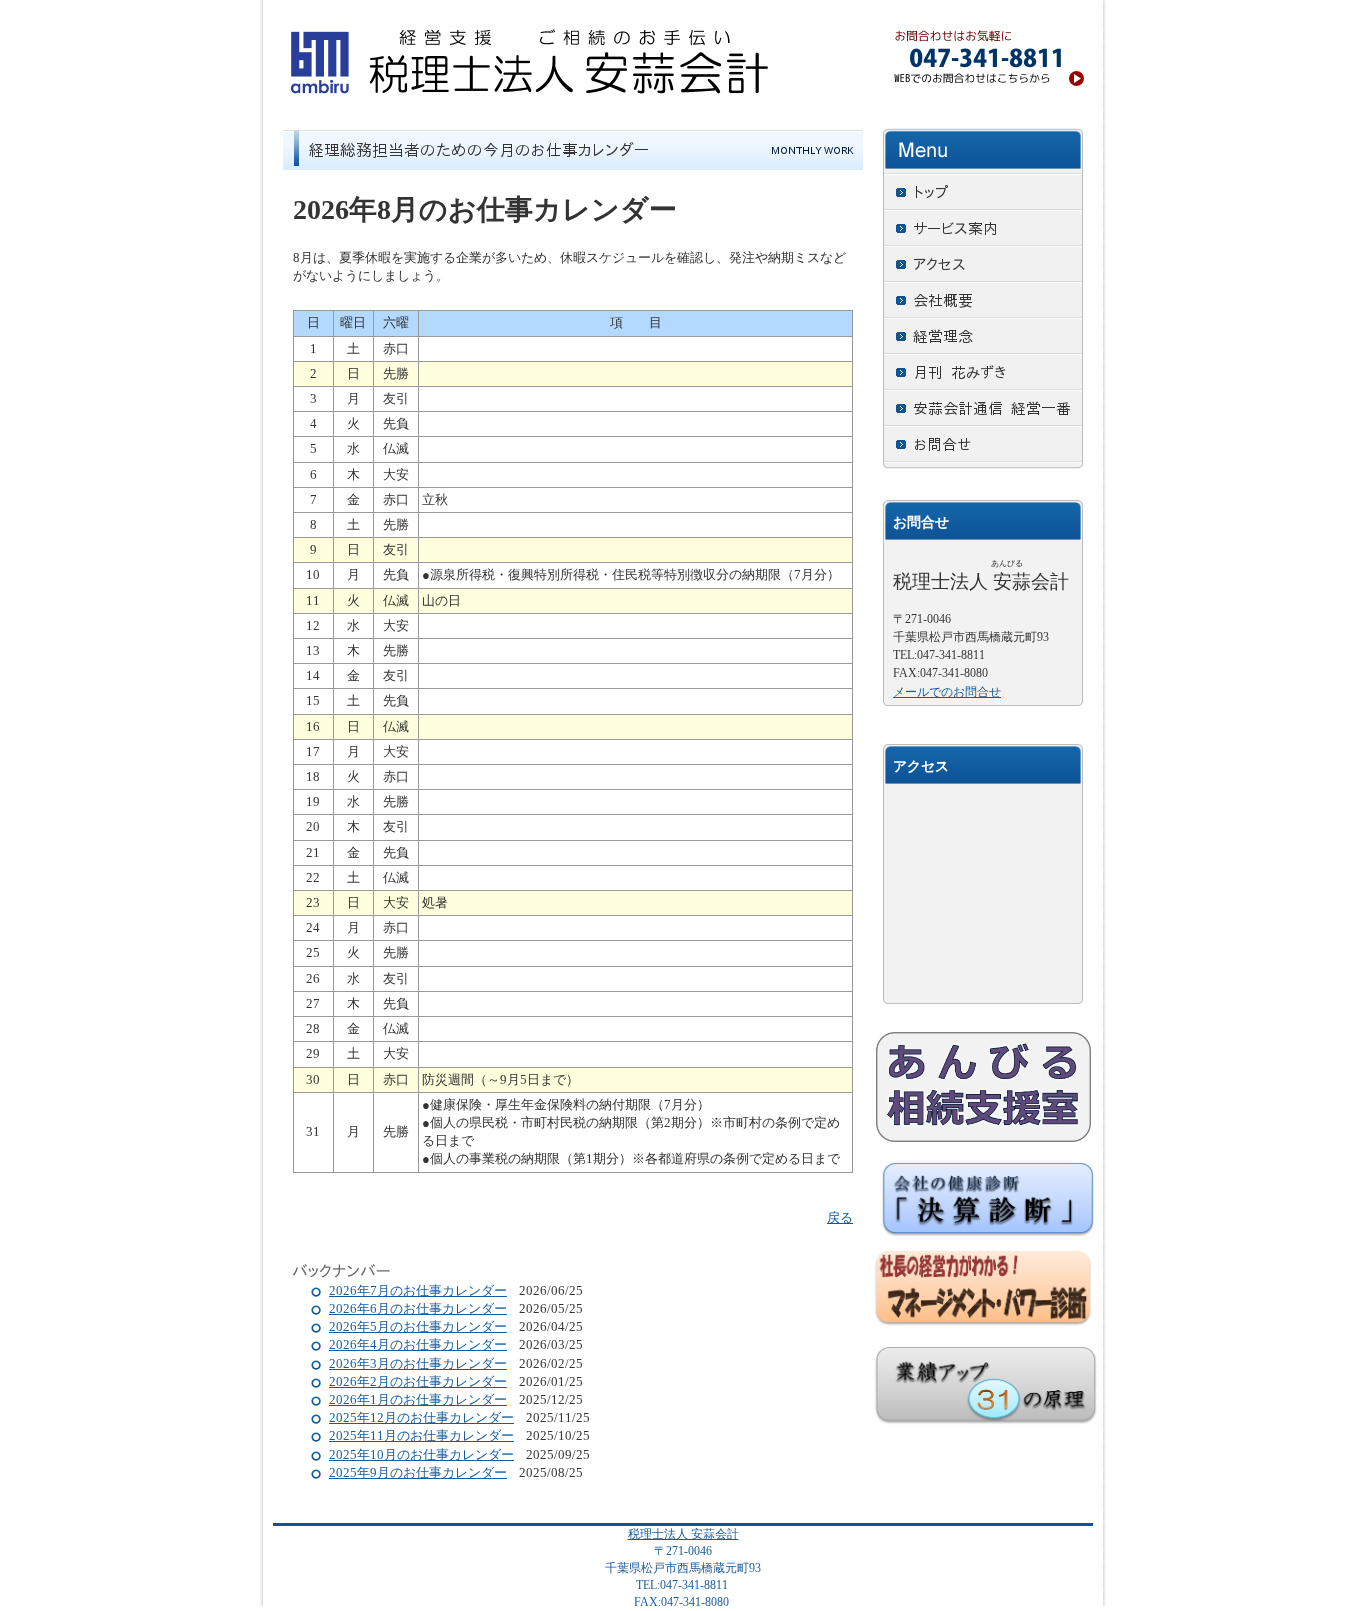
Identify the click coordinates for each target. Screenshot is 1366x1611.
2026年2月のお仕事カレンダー (418, 1381)
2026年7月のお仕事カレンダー (418, 1290)
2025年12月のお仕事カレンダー (421, 1417)
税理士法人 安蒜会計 (683, 1534)
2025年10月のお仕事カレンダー (421, 1454)
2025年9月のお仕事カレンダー (418, 1472)
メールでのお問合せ (947, 692)
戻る (840, 1217)
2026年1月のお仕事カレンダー (418, 1399)
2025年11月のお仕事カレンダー (421, 1435)
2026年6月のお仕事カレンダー (418, 1308)
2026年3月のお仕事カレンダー (418, 1363)
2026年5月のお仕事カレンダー (418, 1326)
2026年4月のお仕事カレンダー (418, 1344)
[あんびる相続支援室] (983, 1087)
